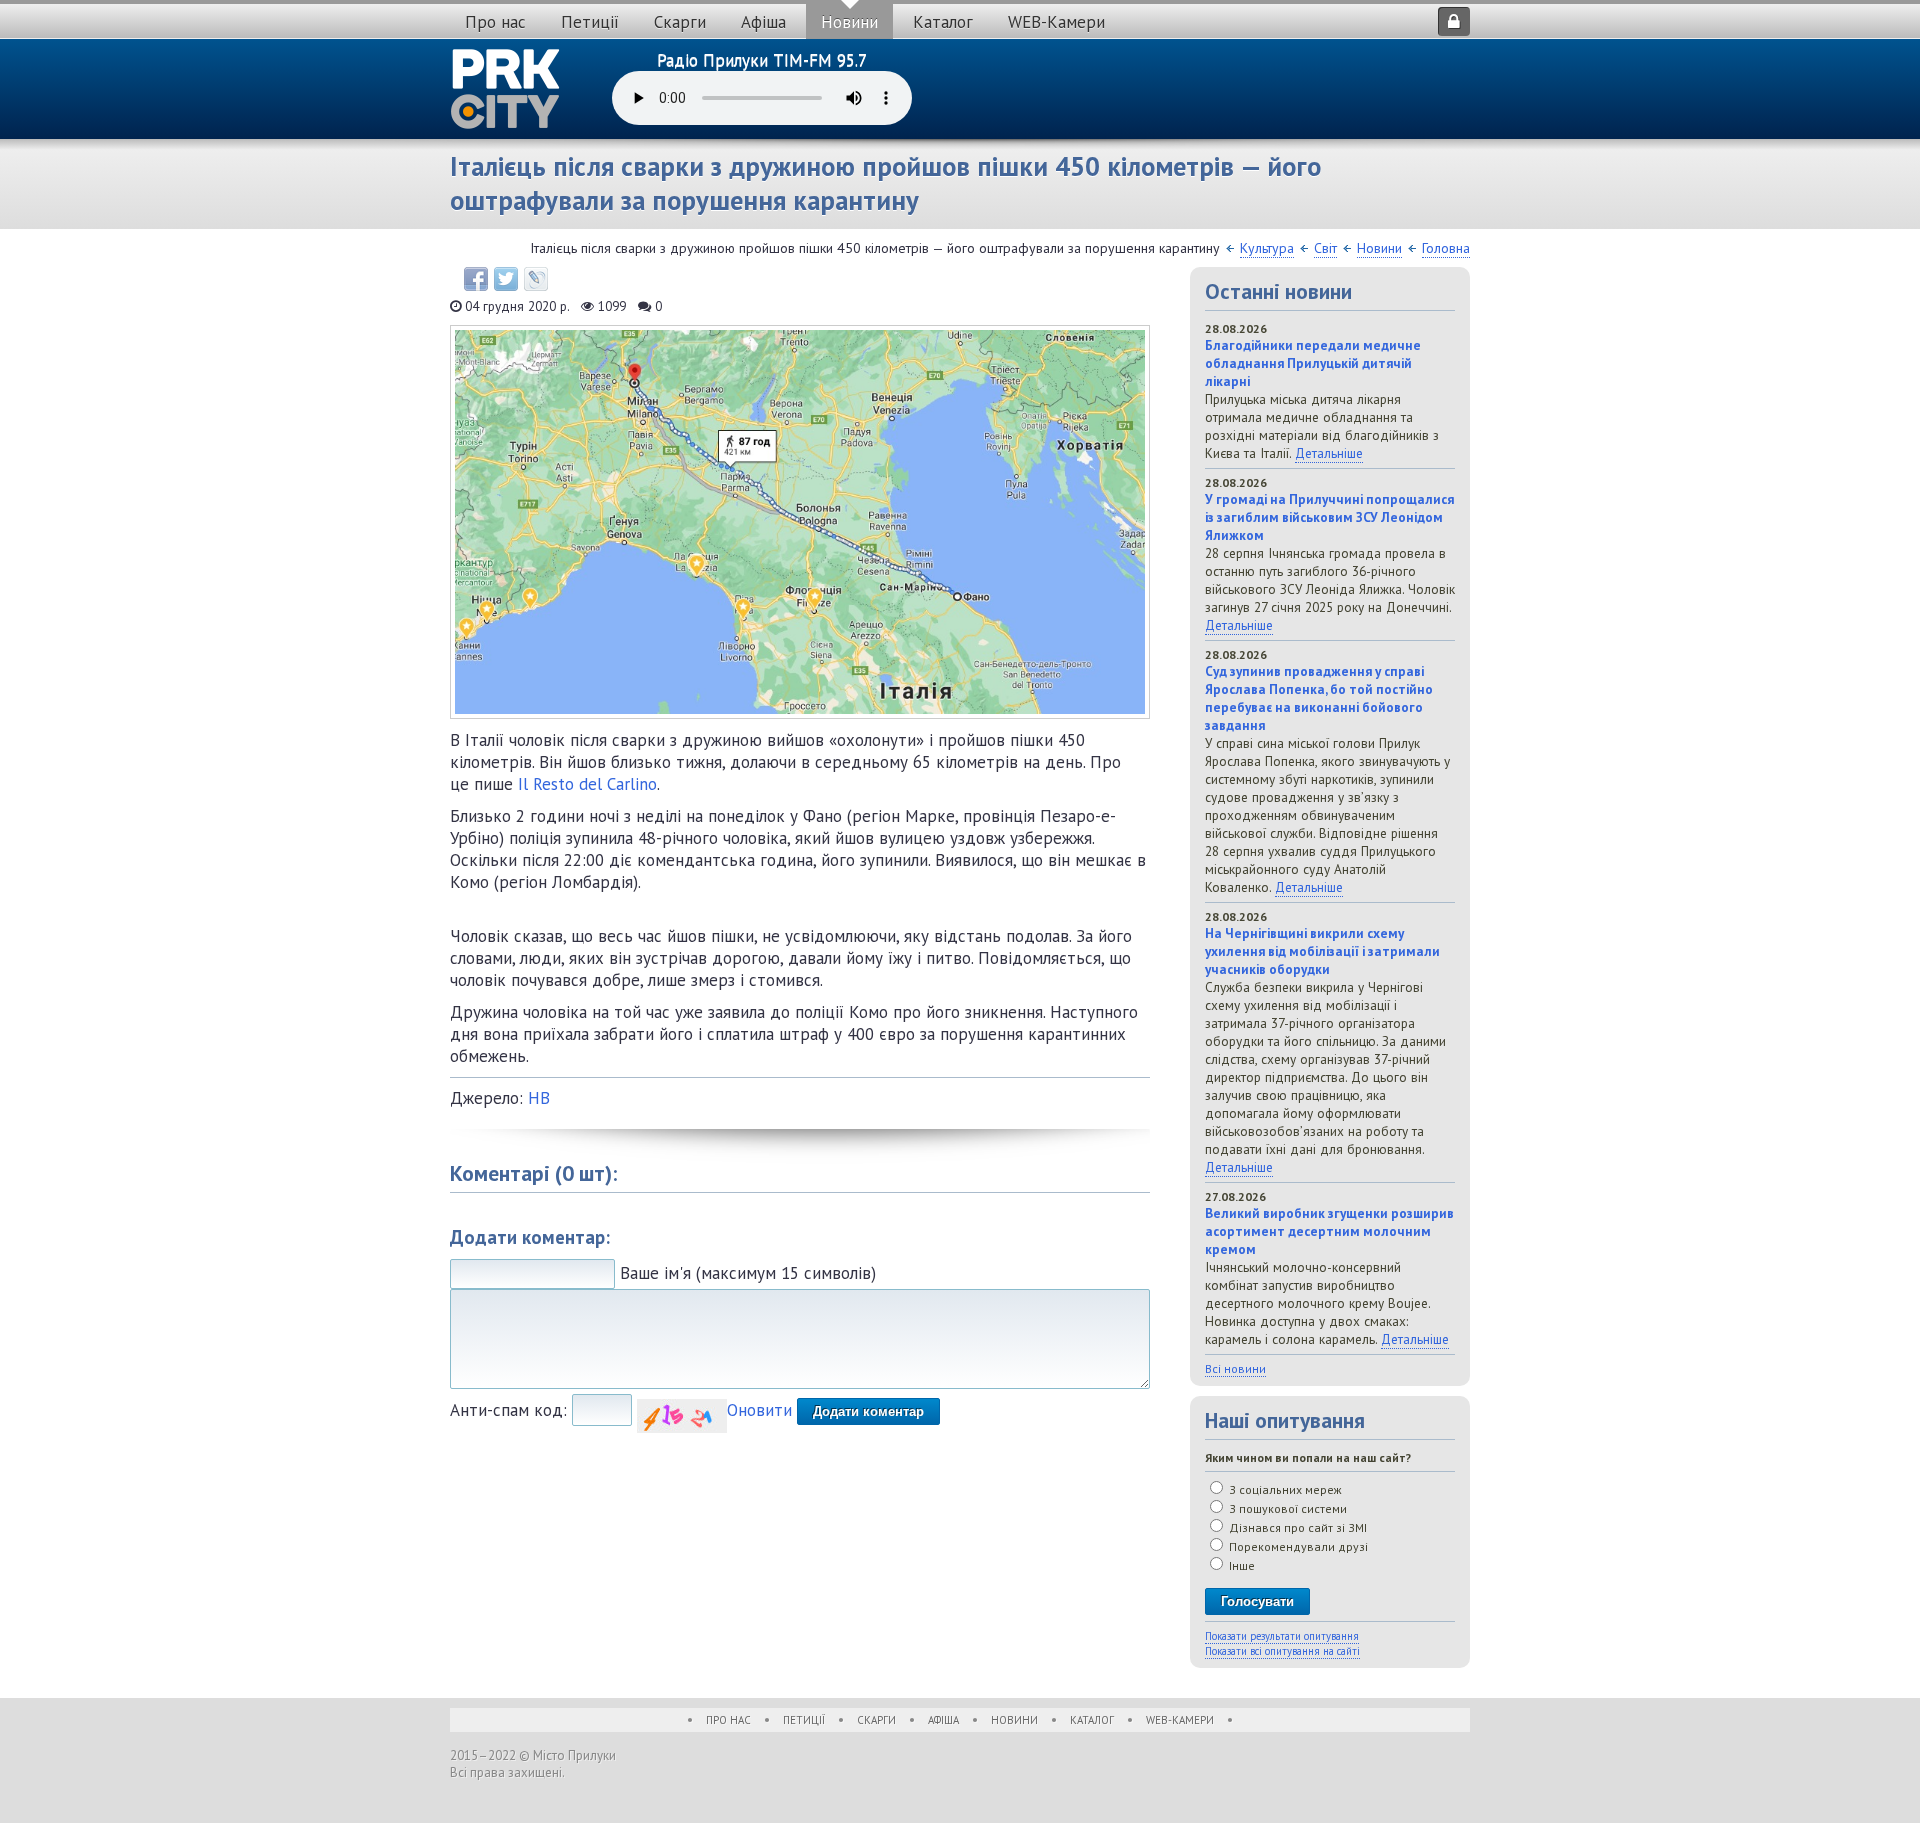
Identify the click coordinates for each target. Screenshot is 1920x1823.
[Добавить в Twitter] (506, 279)
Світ (1325, 248)
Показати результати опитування (1282, 1636)
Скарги (680, 22)
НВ (539, 1098)
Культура (1267, 248)
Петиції (590, 22)
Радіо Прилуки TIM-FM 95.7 (762, 60)
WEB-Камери (1056, 22)
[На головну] (506, 89)
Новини (849, 22)
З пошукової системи (1286, 1508)
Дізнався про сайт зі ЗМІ (1296, 1527)
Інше (1240, 1565)
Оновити (759, 1410)
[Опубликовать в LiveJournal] (536, 279)
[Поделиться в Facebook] (476, 279)
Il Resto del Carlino (587, 784)
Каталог (943, 22)
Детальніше (1329, 453)
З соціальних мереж (1284, 1489)
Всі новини (1235, 1368)
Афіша (763, 22)
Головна (1446, 248)
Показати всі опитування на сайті (1282, 1651)
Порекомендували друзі (1297, 1546)
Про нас (495, 22)
